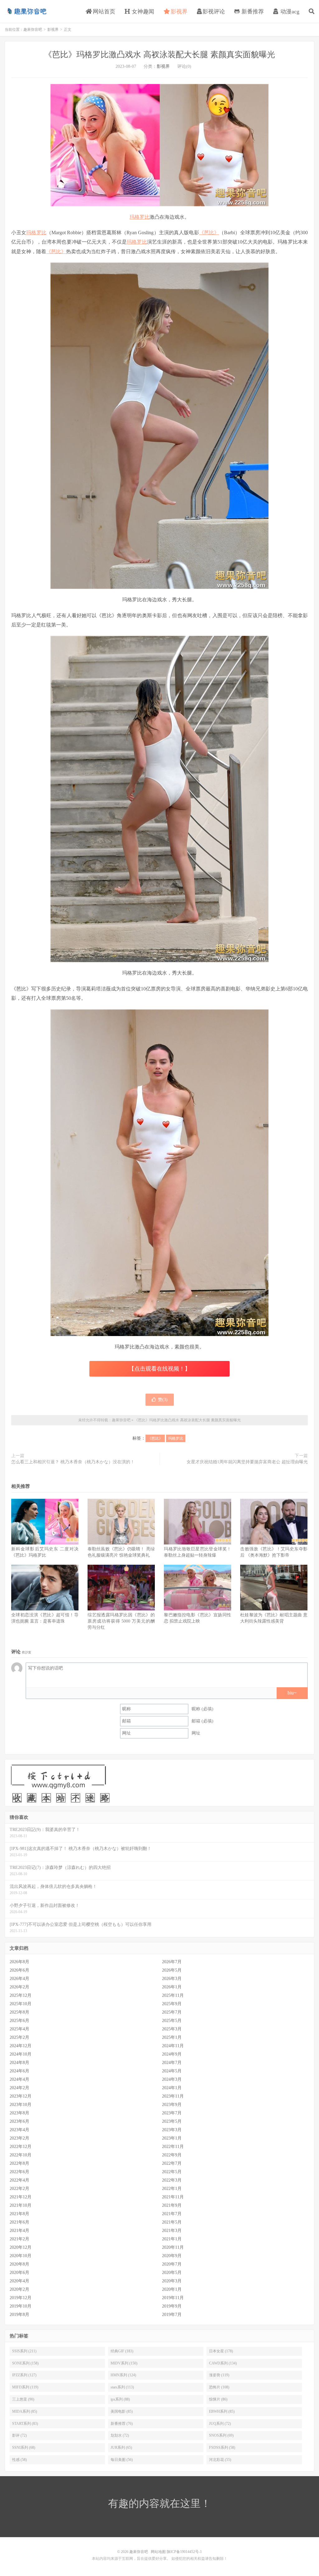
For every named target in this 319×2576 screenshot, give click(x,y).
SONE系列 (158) (25, 2363)
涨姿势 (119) (219, 2375)
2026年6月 (19, 1970)
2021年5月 (172, 2222)
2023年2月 (19, 2138)
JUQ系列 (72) (220, 2424)
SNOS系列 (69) (221, 2435)
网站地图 (158, 2552)
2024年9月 (172, 2054)
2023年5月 (172, 2121)
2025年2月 (19, 2037)
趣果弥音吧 (26, 11)
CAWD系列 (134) (223, 2363)
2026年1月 (172, 1987)
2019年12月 (21, 2298)
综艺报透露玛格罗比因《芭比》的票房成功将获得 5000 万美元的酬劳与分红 (121, 1621)
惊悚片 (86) (218, 2399)
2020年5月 (172, 2273)
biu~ (292, 1693)
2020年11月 (173, 2247)
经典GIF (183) (122, 2351)
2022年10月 (21, 2155)
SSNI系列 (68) (24, 2448)
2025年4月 (19, 2029)
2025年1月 (172, 2037)
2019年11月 (173, 2298)
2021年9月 (172, 2205)
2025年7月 (172, 2012)
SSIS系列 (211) (24, 2351)
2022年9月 (172, 2155)
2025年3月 (172, 2029)
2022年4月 (19, 2180)
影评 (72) (19, 2435)
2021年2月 (19, 2239)
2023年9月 (172, 2105)
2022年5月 (172, 2172)
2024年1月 (172, 2088)
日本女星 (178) (221, 2351)
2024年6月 (19, 2071)
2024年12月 (21, 2046)
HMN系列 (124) (123, 2375)
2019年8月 (19, 2315)
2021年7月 (172, 2214)
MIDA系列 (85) (25, 2411)
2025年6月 (19, 2021)
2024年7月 (172, 2063)
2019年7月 (172, 2315)
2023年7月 (172, 2113)
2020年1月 (172, 2289)
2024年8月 (19, 2063)
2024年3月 (172, 2079)
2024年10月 (21, 2054)
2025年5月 (172, 2021)
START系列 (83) (25, 2424)
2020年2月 (19, 2289)
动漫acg (289, 12)
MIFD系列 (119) (25, 2387)
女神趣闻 (142, 12)
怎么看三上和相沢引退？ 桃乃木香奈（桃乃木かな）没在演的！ (73, 1462)
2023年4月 (19, 2130)
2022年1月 (172, 2189)
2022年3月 (172, 2180)
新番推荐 (252, 12)
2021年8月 (19, 2214)
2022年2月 (19, 2189)
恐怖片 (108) (219, 2387)
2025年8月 (19, 2012)
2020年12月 (21, 2247)
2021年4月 (19, 2231)
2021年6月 (19, 2222)
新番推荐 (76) (122, 2424)
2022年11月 (173, 2147)
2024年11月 (173, 2046)
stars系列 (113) (122, 2387)
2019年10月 (21, 2306)
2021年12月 (21, 2197)
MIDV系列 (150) (124, 2363)
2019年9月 (172, 2306)
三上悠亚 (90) (23, 2399)
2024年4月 (19, 2079)
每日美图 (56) (122, 2460)
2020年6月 (19, 2273)
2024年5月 (172, 2071)
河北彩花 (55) (220, 2460)
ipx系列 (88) (120, 2399)
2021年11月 (173, 2197)
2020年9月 (172, 2256)
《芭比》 (209, 233)
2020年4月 (19, 2281)
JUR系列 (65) (121, 2448)
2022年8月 (19, 2163)
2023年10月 (21, 2105)
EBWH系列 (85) (222, 2411)
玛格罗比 (140, 217)
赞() (163, 1400)
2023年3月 (172, 2130)
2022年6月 (19, 2172)
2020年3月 (172, 2281)
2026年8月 (19, 1962)
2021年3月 (172, 2231)
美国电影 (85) (122, 2411)
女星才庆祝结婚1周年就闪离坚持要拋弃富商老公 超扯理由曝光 (247, 1462)
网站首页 (103, 12)
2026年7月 (172, 1962)
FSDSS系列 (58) (222, 2448)
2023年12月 (21, 2096)
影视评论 (214, 12)
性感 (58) (19, 2460)
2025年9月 (172, 2004)
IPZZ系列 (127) (24, 2375)
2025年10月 (21, 2004)
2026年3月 (172, 1979)
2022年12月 (21, 2147)
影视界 (178, 12)
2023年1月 (172, 2138)
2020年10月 (21, 2256)
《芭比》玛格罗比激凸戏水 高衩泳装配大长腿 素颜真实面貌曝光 (159, 55)
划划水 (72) (120, 2435)
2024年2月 (19, 2088)
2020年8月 (19, 2264)
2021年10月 (21, 2205)
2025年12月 (21, 1995)
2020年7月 (172, 2264)
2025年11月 (173, 1995)
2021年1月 (172, 2239)
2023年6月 (19, 2121)
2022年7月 (172, 2163)
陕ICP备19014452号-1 (184, 2552)
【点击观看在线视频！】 (159, 1369)
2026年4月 (19, 1979)
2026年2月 (19, 1987)
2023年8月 (19, 2113)
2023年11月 (173, 2096)
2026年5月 (172, 1970)
